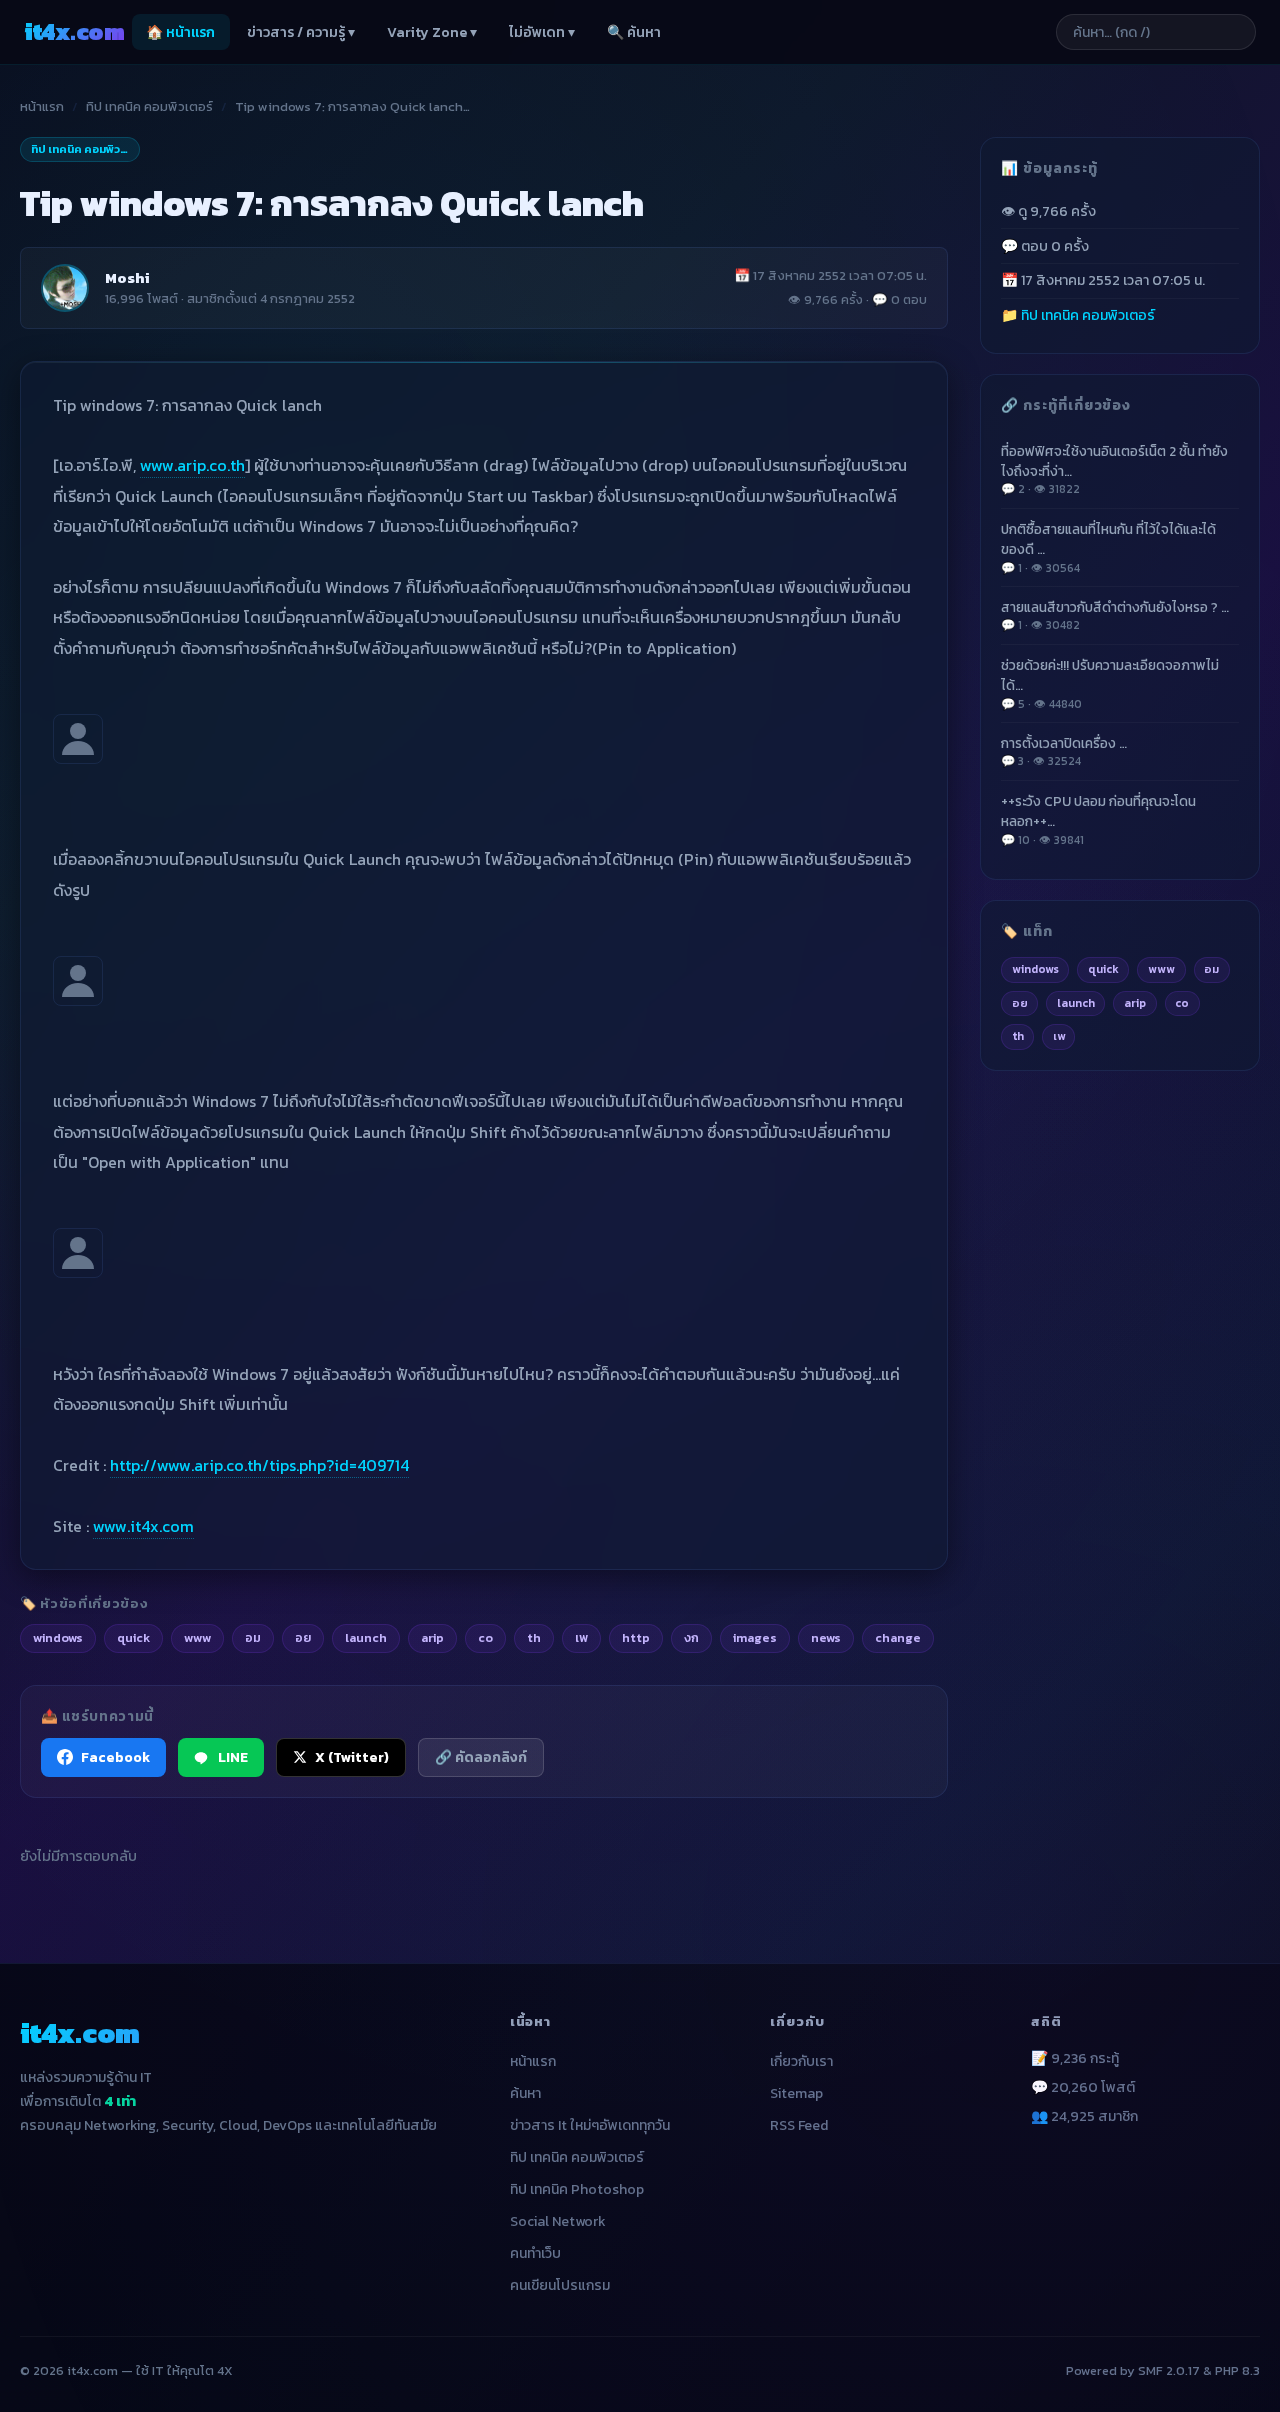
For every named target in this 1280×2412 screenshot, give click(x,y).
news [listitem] (826, 1637)
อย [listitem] (303, 1637)
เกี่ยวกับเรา (801, 2061)
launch (1076, 1002)
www (1161, 969)
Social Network (558, 2221)
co (1182, 1002)
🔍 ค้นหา (634, 32)
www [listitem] (197, 1637)
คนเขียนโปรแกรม (560, 2285)
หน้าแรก (42, 106)
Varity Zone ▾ (432, 32)
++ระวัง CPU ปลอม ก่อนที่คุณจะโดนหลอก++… (1098, 820)
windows (1035, 969)
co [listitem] (485, 1637)
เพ (1059, 1036)
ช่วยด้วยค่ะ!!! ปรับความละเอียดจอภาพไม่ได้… (1110, 684)
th (1018, 1036)
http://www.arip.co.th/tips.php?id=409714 (259, 1465)
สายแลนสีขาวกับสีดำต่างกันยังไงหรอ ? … (1115, 615)
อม (1211, 969)
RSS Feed (799, 2125)
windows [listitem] (58, 1637)
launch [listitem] (366, 1637)
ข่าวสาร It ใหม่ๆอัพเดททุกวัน (590, 2125)
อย (1020, 1002)
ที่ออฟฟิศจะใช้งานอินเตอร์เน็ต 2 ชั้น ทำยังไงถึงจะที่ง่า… (1114, 469)
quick (1103, 969)
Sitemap (796, 2093)
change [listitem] (898, 1637)
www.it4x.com (143, 1526)
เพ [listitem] (581, 1637)
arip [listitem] (432, 1637)
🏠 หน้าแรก (180, 32)
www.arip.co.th (192, 465)
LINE (233, 1757)
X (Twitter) (352, 1757)
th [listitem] (534, 1637)
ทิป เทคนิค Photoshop (577, 2189)
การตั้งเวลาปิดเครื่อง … (1064, 751)
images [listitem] (755, 1637)
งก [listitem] (691, 1637)
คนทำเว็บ (535, 2253)
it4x (74, 31)
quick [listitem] (133, 1637)
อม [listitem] (253, 1637)
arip (1135, 1002)
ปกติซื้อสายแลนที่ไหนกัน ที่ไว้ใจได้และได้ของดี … (1108, 547)
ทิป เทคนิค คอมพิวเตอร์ (149, 106)
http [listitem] (636, 1637)
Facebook (115, 1757)
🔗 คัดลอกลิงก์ (481, 1757)
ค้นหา (525, 2093)
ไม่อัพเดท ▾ (542, 32)
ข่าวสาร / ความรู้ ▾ (301, 32)
